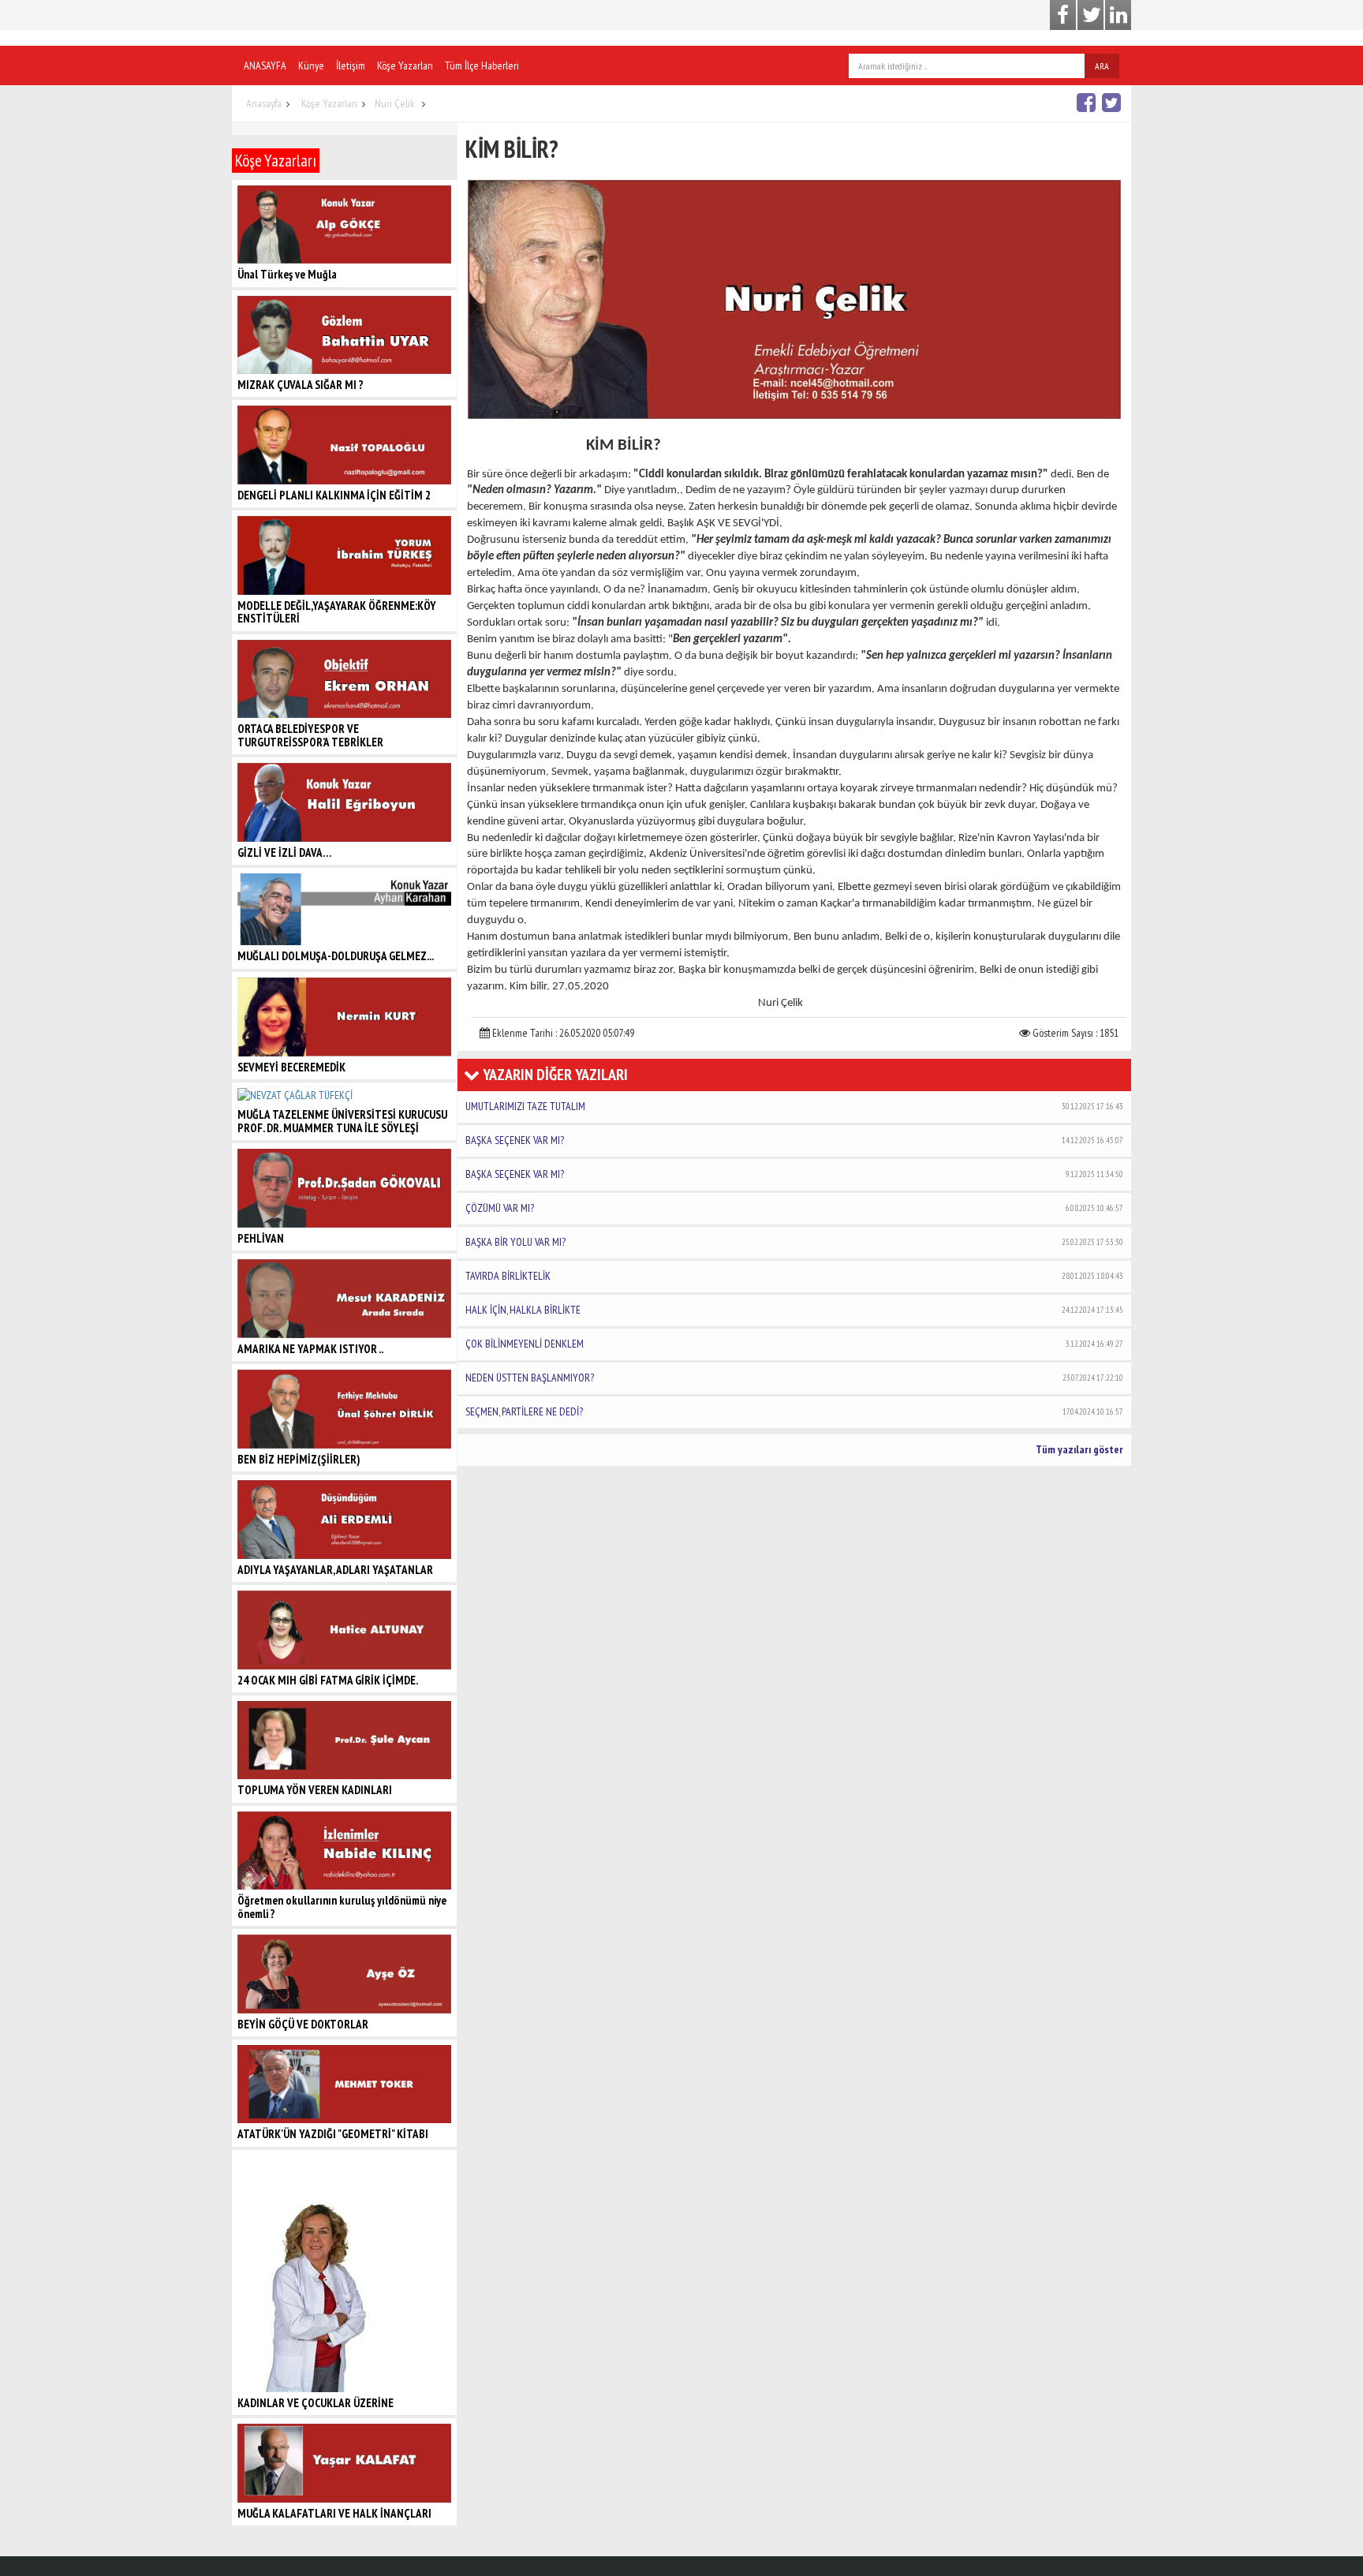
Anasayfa (264, 103)
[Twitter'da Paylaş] (1113, 102)
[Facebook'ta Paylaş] (1088, 102)
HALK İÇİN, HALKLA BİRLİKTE (794, 1310)
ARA (1102, 66)
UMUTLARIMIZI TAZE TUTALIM (794, 1106)
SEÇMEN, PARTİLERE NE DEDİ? (794, 1411)
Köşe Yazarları (405, 65)
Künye (311, 65)
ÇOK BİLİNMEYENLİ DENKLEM (794, 1344)
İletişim (351, 65)
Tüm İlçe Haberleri (482, 65)
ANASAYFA (265, 65)
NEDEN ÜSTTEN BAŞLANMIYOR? (794, 1378)
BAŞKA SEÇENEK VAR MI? (794, 1140)
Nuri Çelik (396, 103)
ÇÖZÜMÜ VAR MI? (794, 1208)
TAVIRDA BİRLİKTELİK (794, 1276)
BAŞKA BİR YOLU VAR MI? (794, 1242)
